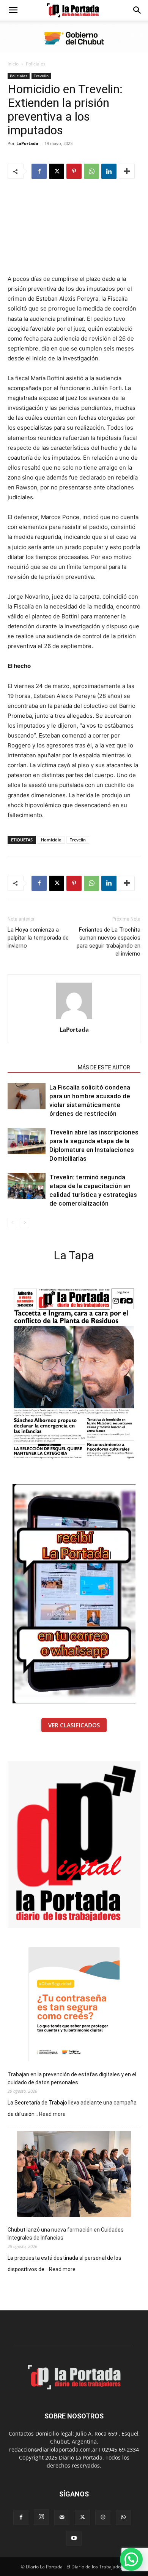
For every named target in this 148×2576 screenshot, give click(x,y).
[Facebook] (39, 171)
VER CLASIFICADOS (74, 1725)
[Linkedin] (109, 171)
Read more (52, 2114)
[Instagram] (41, 2517)
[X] (57, 171)
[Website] (103, 2517)
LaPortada (27, 143)
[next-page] (24, 1223)
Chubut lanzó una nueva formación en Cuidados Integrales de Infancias (66, 2234)
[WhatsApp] (91, 171)
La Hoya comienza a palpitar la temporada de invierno (38, 938)
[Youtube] (74, 2538)
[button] (13, 10)
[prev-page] (12, 1223)
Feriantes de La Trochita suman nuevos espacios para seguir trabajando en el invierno (109, 942)
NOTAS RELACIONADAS (40, 1067)
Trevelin (41, 76)
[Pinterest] (74, 171)
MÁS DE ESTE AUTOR (104, 1067)
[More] (127, 171)
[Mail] (62, 2517)
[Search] (137, 10)
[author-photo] (74, 1019)
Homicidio (51, 840)
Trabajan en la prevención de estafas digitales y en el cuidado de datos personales (72, 2078)
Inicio (13, 64)
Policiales (36, 64)
